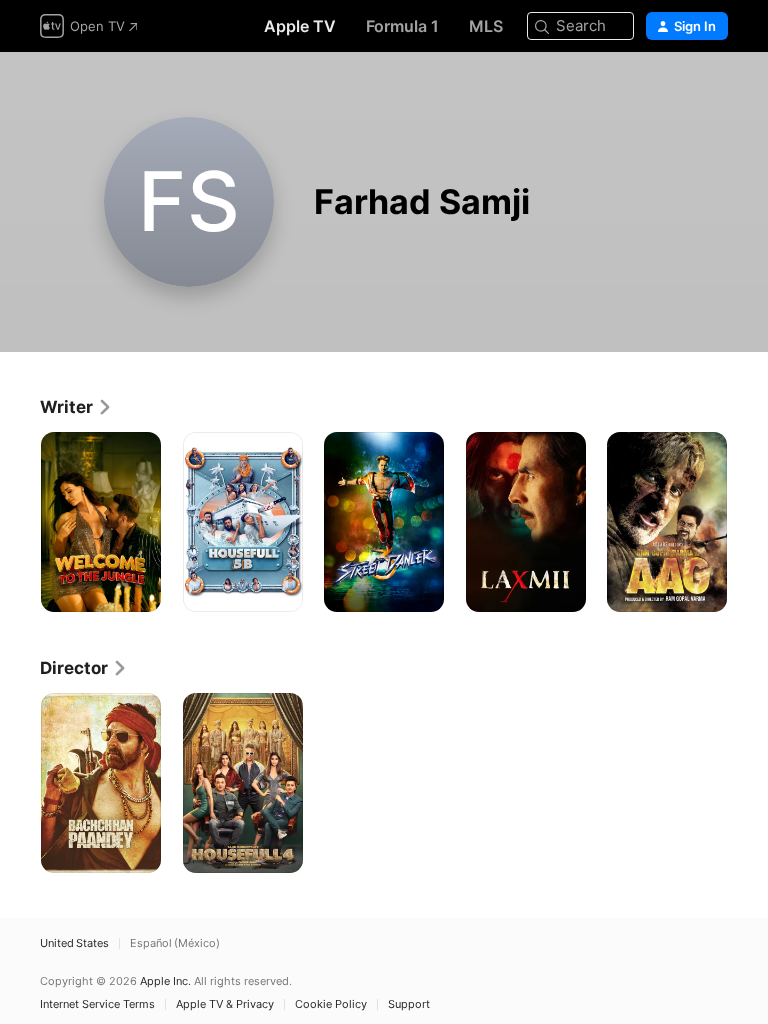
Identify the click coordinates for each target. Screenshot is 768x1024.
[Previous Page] (20, 522)
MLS (486, 26)
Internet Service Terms (97, 1004)
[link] (76, 407)
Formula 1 (402, 26)
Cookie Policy (331, 1004)
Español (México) (175, 943)
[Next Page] (748, 522)
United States (74, 943)
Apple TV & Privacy (225, 1004)
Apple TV (300, 26)
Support (409, 1004)
